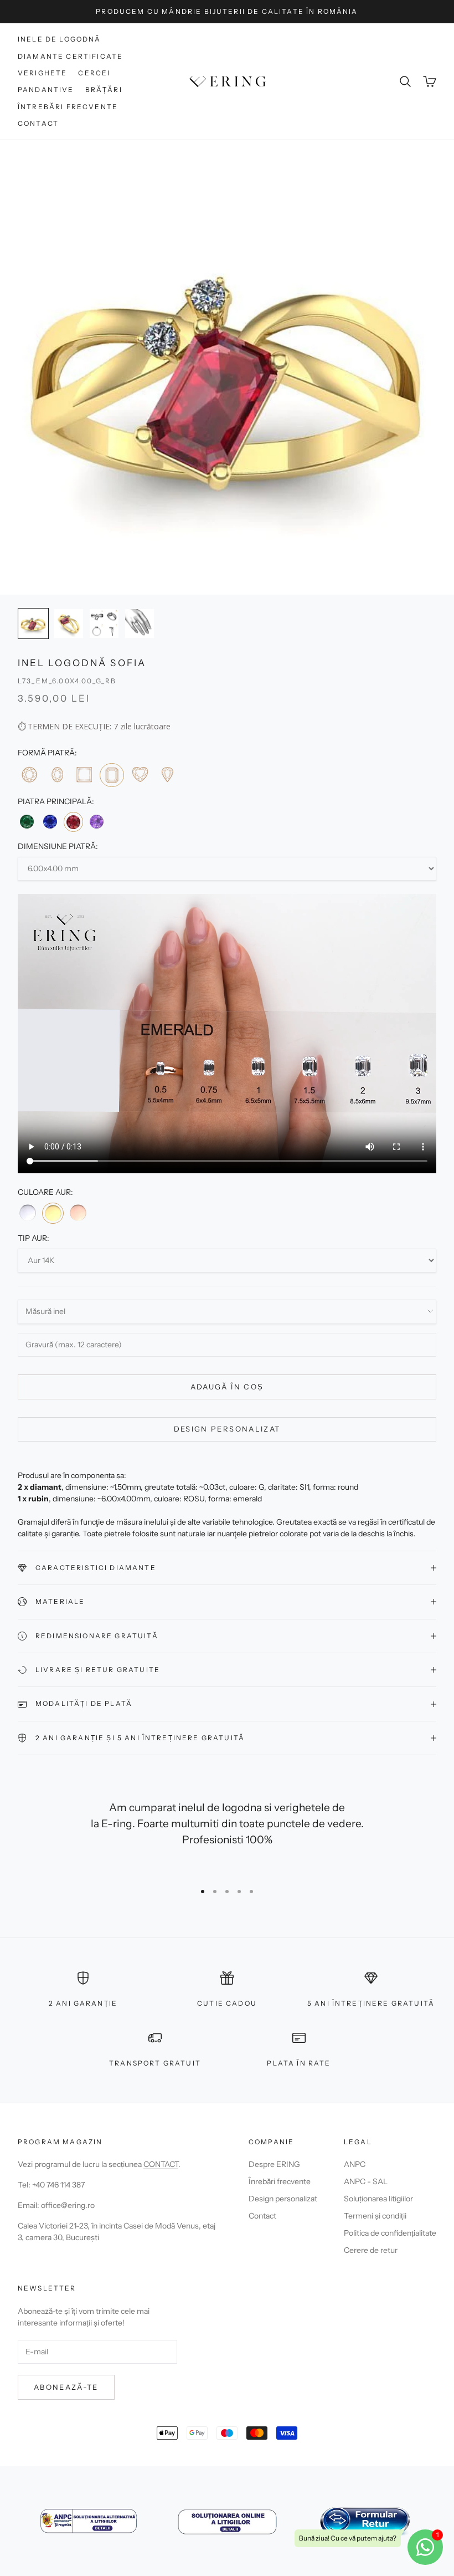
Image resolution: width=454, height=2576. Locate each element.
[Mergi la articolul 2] (69, 623)
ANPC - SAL (366, 2181)
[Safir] (50, 821)
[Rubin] (73, 822)
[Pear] (167, 775)
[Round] (29, 775)
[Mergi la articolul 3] (104, 623)
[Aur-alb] (28, 1213)
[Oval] (56, 775)
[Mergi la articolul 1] (33, 623)
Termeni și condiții (375, 2216)
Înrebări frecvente (280, 2181)
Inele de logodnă (60, 39)
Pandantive (46, 90)
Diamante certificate (70, 56)
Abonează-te (66, 2387)
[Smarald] (27, 821)
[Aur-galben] (53, 1213)
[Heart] (140, 775)
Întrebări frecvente (68, 107)
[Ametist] (97, 821)
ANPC (355, 2164)
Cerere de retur (371, 2250)
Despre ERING (274, 2164)
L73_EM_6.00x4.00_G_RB (67, 681)
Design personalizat (227, 1429)
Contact (38, 123)
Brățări (104, 90)
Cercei (94, 73)
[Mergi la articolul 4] (140, 623)
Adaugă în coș (227, 1387)
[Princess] (84, 775)
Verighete (42, 73)
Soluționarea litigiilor (378, 2199)
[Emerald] (112, 775)
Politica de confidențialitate (390, 2233)
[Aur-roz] (78, 1213)
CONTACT (161, 2164)
